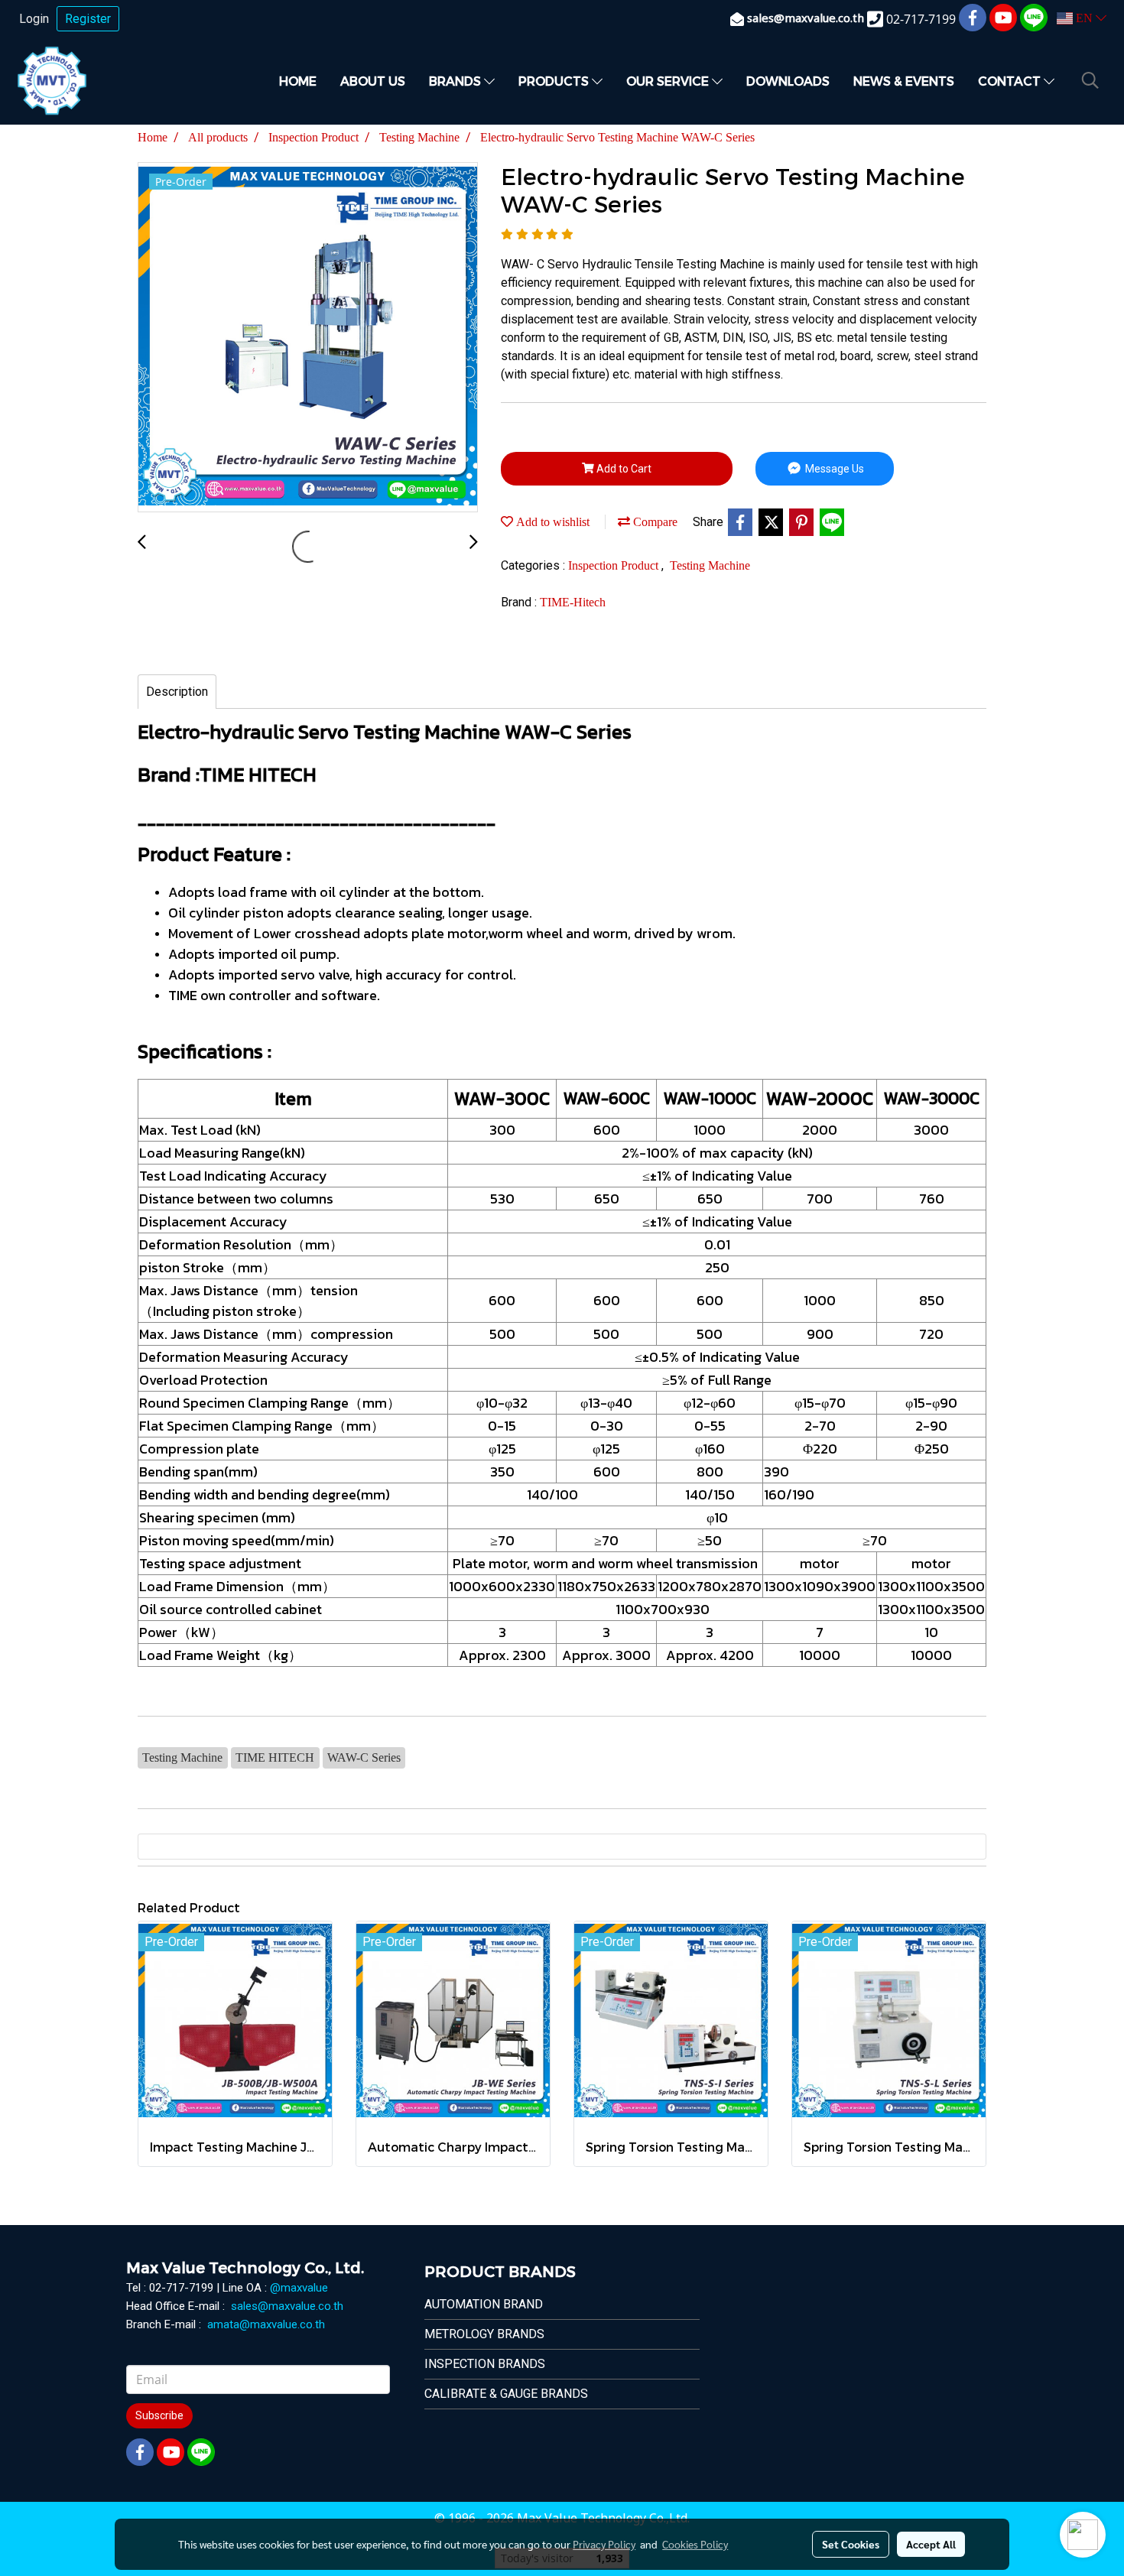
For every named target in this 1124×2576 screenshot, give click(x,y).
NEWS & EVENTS (904, 81)
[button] (1090, 80)
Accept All (931, 2544)
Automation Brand (484, 2304)
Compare (654, 522)
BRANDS (456, 81)
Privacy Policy (604, 2544)
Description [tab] (177, 692)
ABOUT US (373, 81)
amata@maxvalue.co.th (266, 2324)
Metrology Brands (484, 2334)
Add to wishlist (551, 522)
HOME (298, 81)
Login (34, 19)
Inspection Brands (485, 2364)
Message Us (833, 469)
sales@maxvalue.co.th (287, 2306)
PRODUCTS (555, 81)
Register (88, 19)
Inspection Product (615, 565)
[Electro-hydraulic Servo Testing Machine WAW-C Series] (308, 338)
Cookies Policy (695, 2544)
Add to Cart (623, 469)
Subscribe (159, 2415)
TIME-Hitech (573, 602)
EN (1084, 18)
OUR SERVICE (669, 81)
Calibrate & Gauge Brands (506, 2394)
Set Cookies (851, 2544)
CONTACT (1011, 81)
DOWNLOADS (788, 81)
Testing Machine (710, 565)
